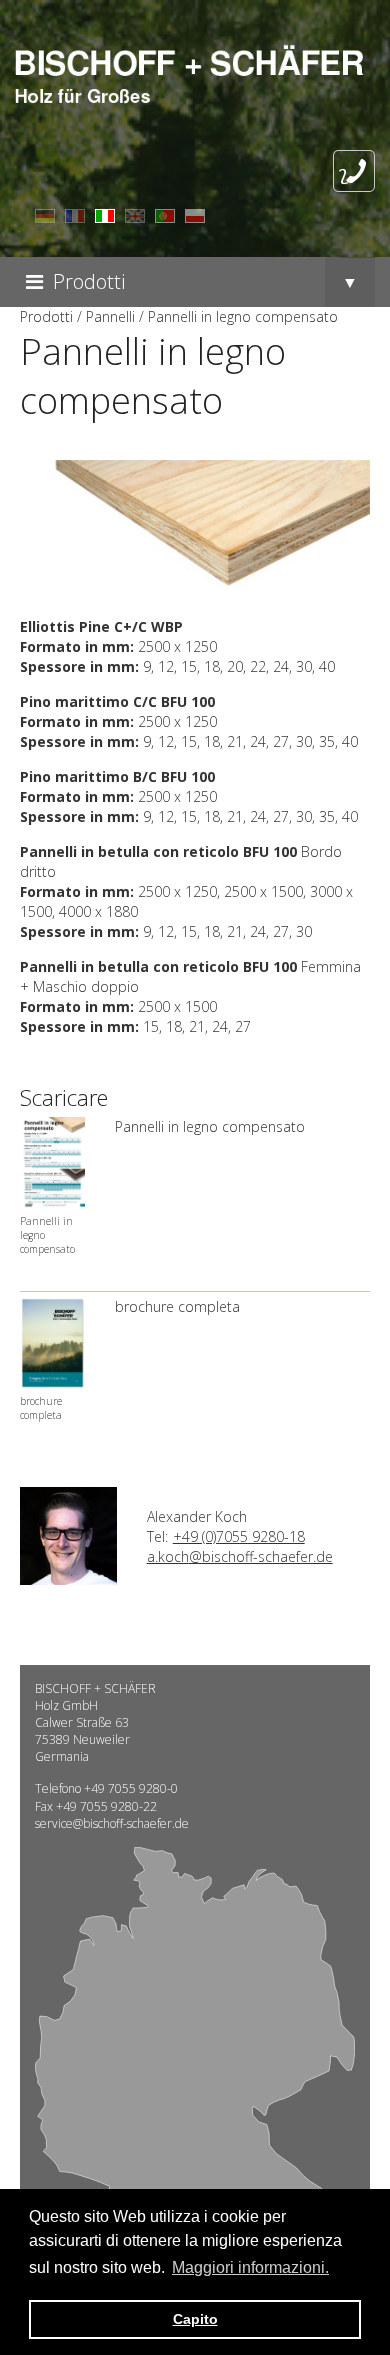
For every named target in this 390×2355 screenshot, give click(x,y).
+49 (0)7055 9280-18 (239, 1536)
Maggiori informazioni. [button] (250, 2267)
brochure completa (177, 1306)
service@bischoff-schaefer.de (112, 1823)
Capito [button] (195, 2319)
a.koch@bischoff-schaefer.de (240, 1556)
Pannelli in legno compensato (210, 1126)
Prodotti (89, 281)
